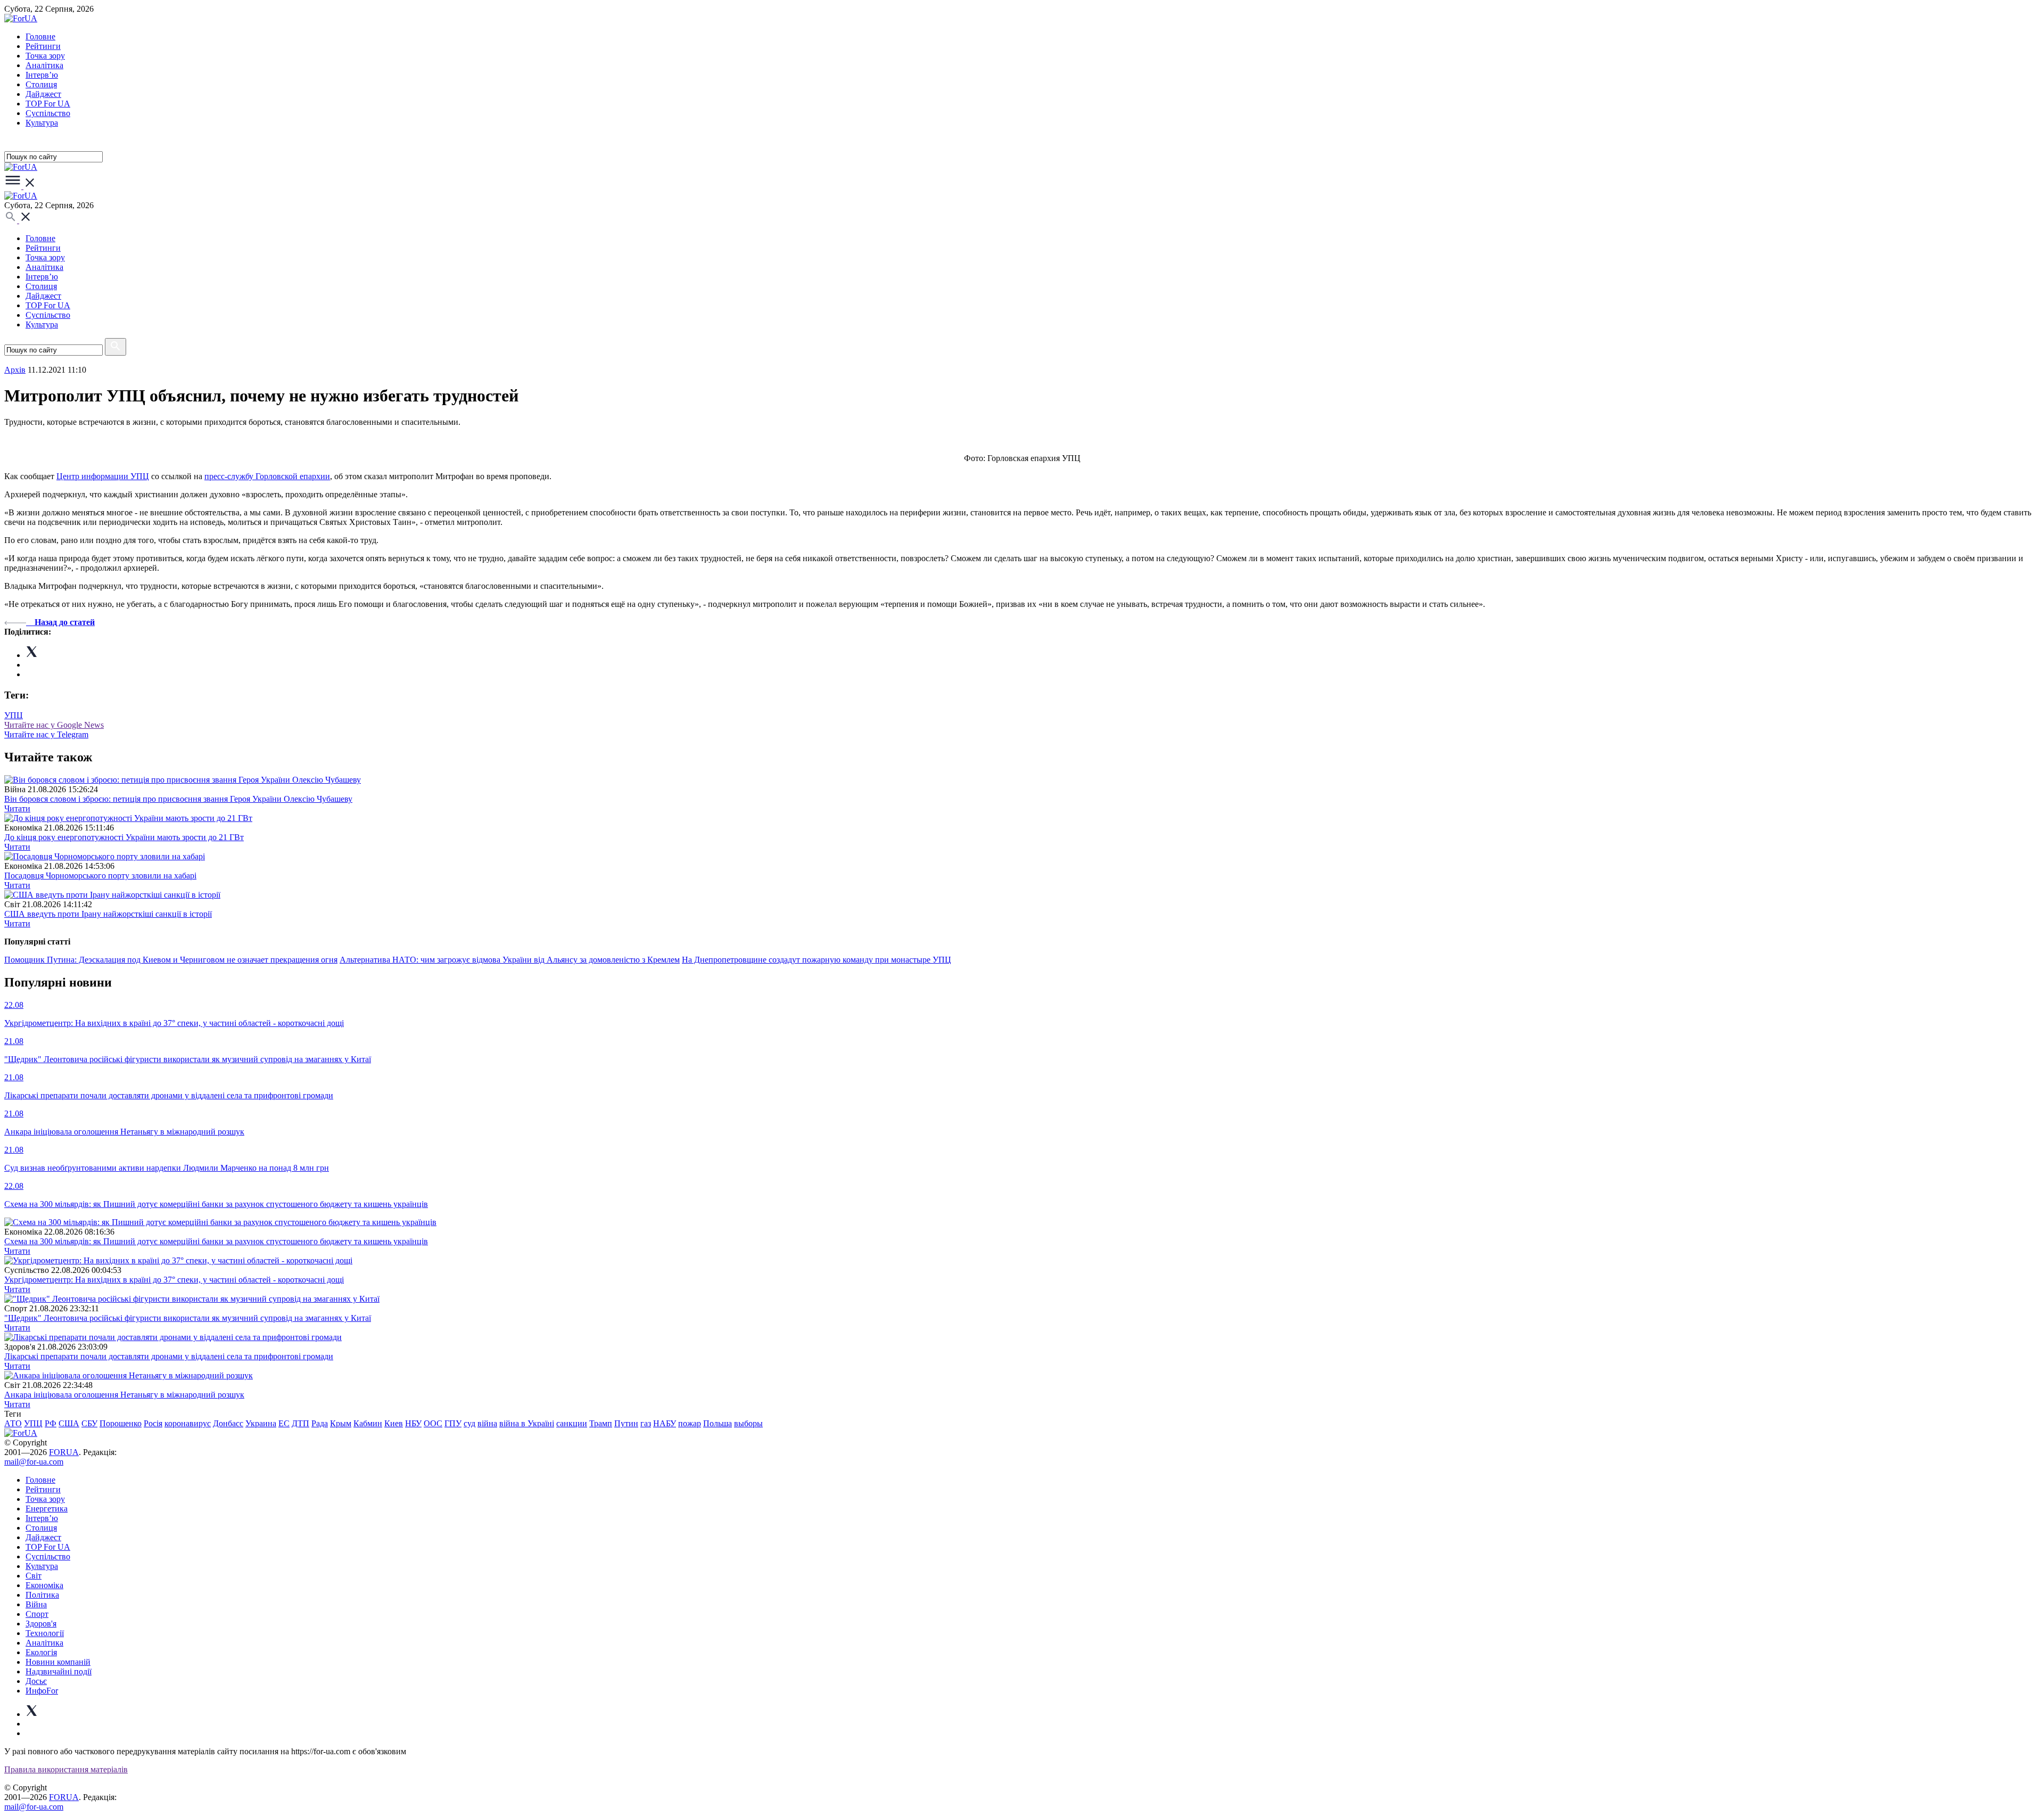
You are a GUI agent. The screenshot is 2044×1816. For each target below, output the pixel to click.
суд (469, 1423)
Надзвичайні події (59, 1671)
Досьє (36, 1681)
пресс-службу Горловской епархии (267, 476)
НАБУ (665, 1423)
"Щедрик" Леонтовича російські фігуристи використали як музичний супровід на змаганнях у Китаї (188, 1318)
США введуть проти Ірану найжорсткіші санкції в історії (108, 914)
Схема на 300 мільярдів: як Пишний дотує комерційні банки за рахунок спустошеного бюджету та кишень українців (216, 1241)
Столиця (41, 84)
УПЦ (14, 715)
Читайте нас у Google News (54, 725)
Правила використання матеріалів (66, 1769)
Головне (40, 36)
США (69, 1423)
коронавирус (188, 1423)
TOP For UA (48, 104)
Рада (320, 1423)
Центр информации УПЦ (103, 476)
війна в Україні (527, 1423)
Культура (42, 123)
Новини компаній (58, 1662)
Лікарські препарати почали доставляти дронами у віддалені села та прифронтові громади (169, 1356)
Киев (394, 1423)
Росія (153, 1423)
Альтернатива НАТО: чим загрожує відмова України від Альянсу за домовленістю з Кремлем (510, 960)
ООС (433, 1423)
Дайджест (43, 94)
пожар (690, 1423)
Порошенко (121, 1423)
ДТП (300, 1423)
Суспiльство (48, 113)
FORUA (64, 1452)
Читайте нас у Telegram (46, 734)
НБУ (413, 1423)
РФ (51, 1423)
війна (487, 1423)
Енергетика (47, 1509)
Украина (261, 1423)
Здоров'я (41, 1624)
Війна (36, 1604)
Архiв (15, 370)
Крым (341, 1423)
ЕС (284, 1423)
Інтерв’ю (42, 75)
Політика (42, 1595)
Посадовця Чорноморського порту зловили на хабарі (100, 876)
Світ (34, 1576)
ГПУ (453, 1423)
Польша (718, 1423)
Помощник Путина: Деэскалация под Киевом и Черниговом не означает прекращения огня (171, 960)
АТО (13, 1423)
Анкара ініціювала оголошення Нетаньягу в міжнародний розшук (124, 1395)
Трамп (601, 1423)
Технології (45, 1633)
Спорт (37, 1614)
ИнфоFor (42, 1691)
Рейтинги (43, 46)
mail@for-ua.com (34, 1462)
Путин (626, 1423)
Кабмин (368, 1423)
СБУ (89, 1423)
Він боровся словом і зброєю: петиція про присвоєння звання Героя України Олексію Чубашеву (178, 799)
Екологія (41, 1652)
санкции (572, 1423)
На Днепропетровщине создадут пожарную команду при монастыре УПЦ (817, 960)
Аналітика (44, 65)
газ (646, 1423)
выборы (748, 1423)
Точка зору (45, 56)
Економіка (44, 1585)
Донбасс (228, 1423)
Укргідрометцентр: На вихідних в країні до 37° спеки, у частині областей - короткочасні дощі (174, 1280)
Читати (17, 808)
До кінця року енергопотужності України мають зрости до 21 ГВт (124, 837)
